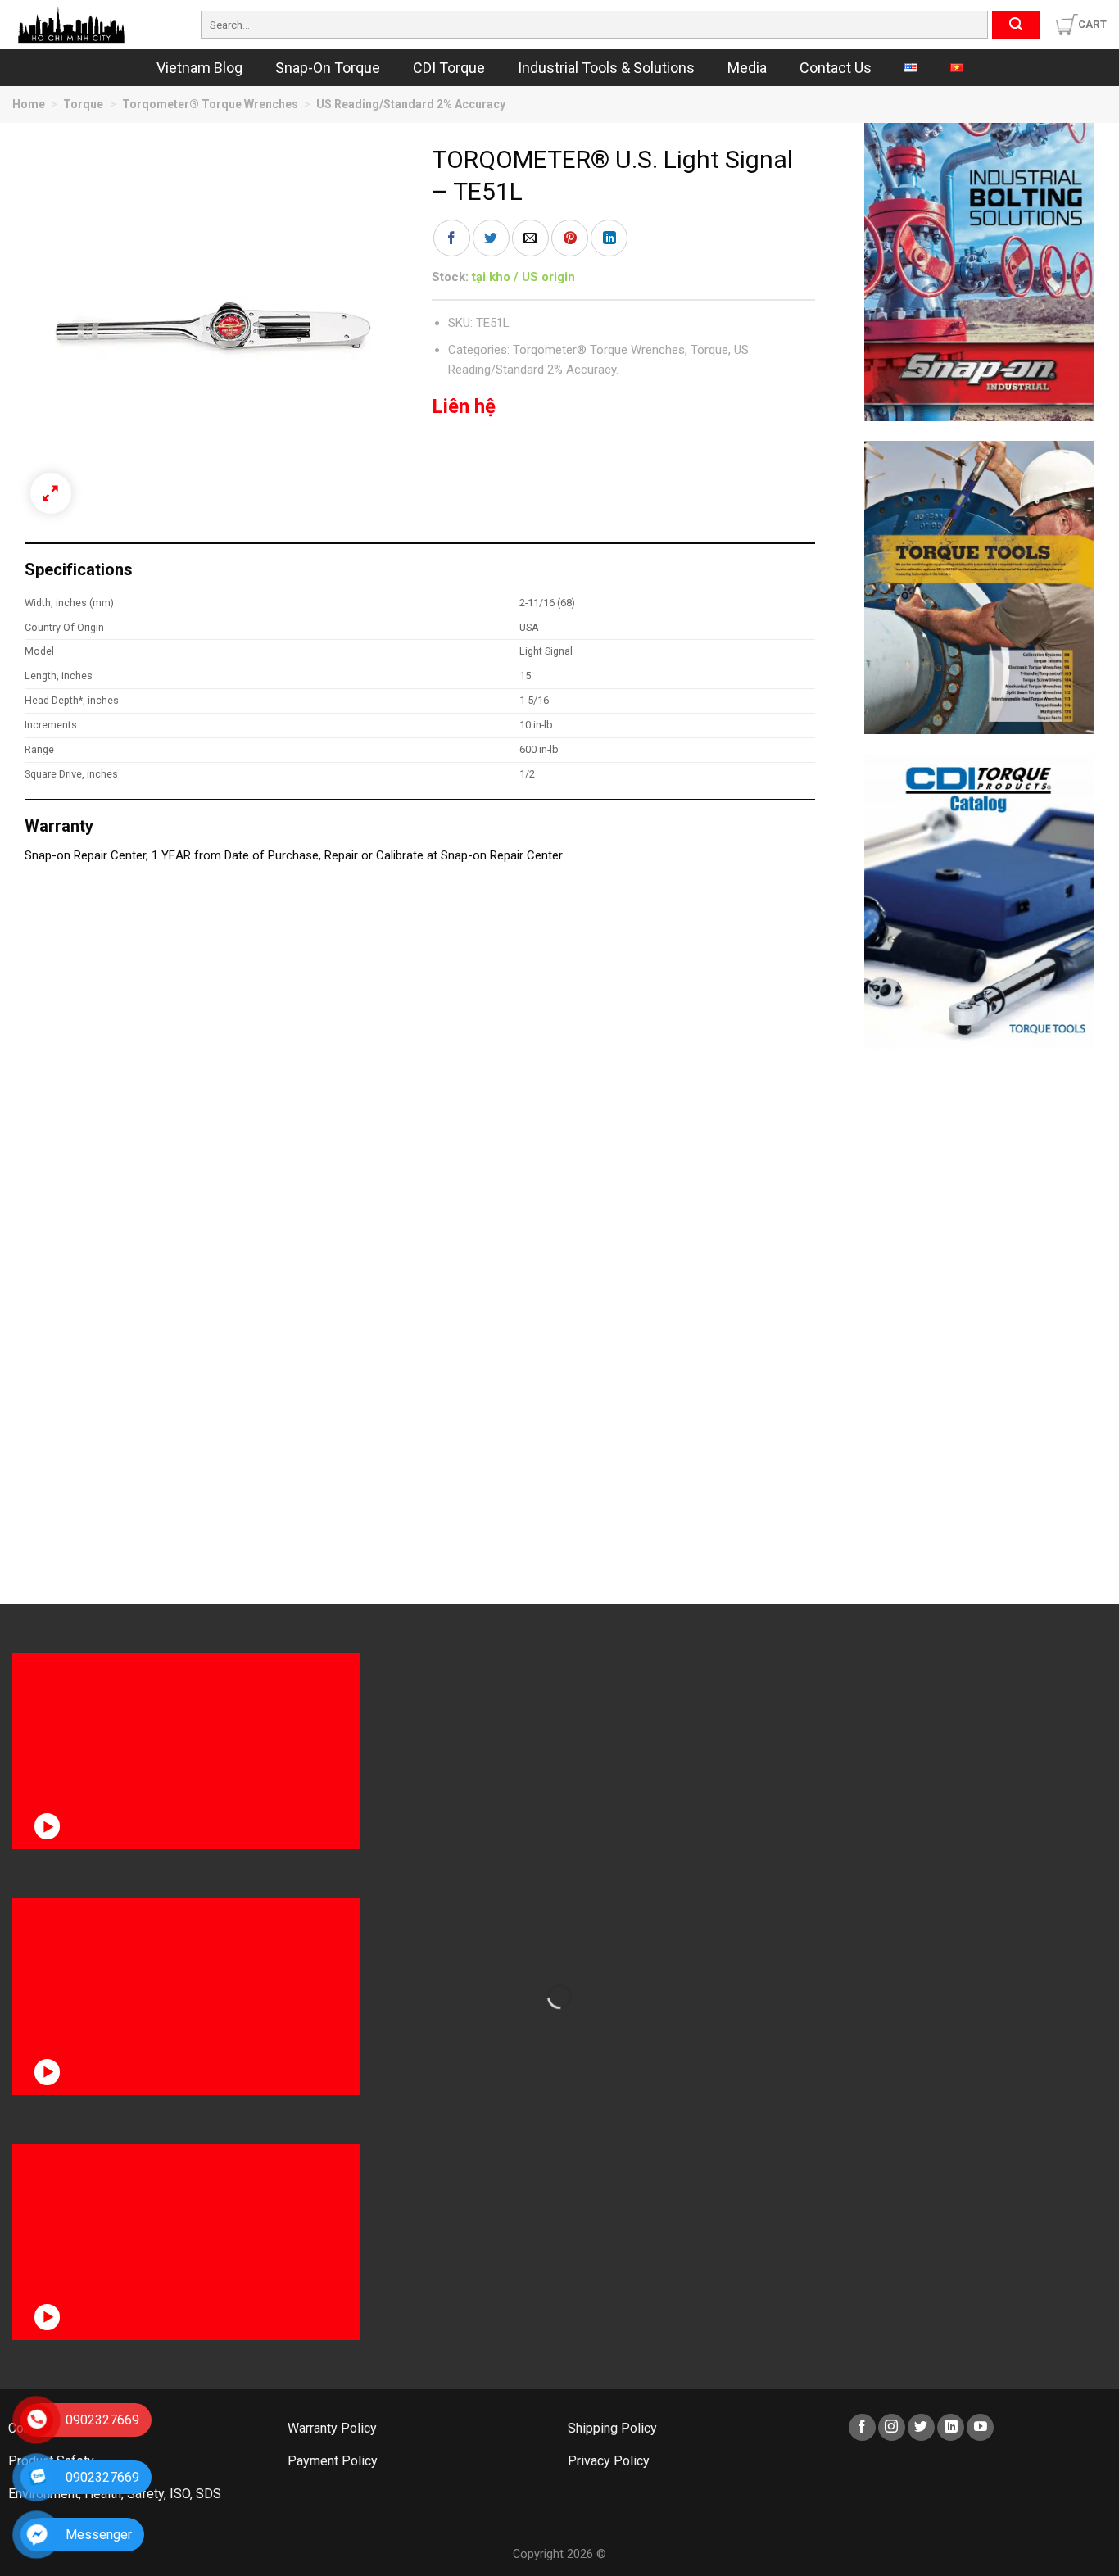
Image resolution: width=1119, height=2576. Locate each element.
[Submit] (1016, 25)
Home (29, 104)
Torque (83, 104)
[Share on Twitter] (491, 238)
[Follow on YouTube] (980, 2427)
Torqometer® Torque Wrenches (210, 104)
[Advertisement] (980, 1314)
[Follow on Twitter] (921, 2427)
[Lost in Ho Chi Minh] (94, 25)
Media (747, 68)
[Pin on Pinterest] (570, 238)
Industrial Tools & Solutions (606, 68)
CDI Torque (449, 68)
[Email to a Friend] (530, 238)
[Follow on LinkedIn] (951, 2427)
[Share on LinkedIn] (609, 238)
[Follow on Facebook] (862, 2427)
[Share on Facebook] (452, 238)
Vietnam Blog (199, 68)
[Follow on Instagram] (892, 2427)
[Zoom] (51, 493)
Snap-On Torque (328, 68)
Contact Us (836, 68)
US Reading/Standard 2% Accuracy (411, 104)
